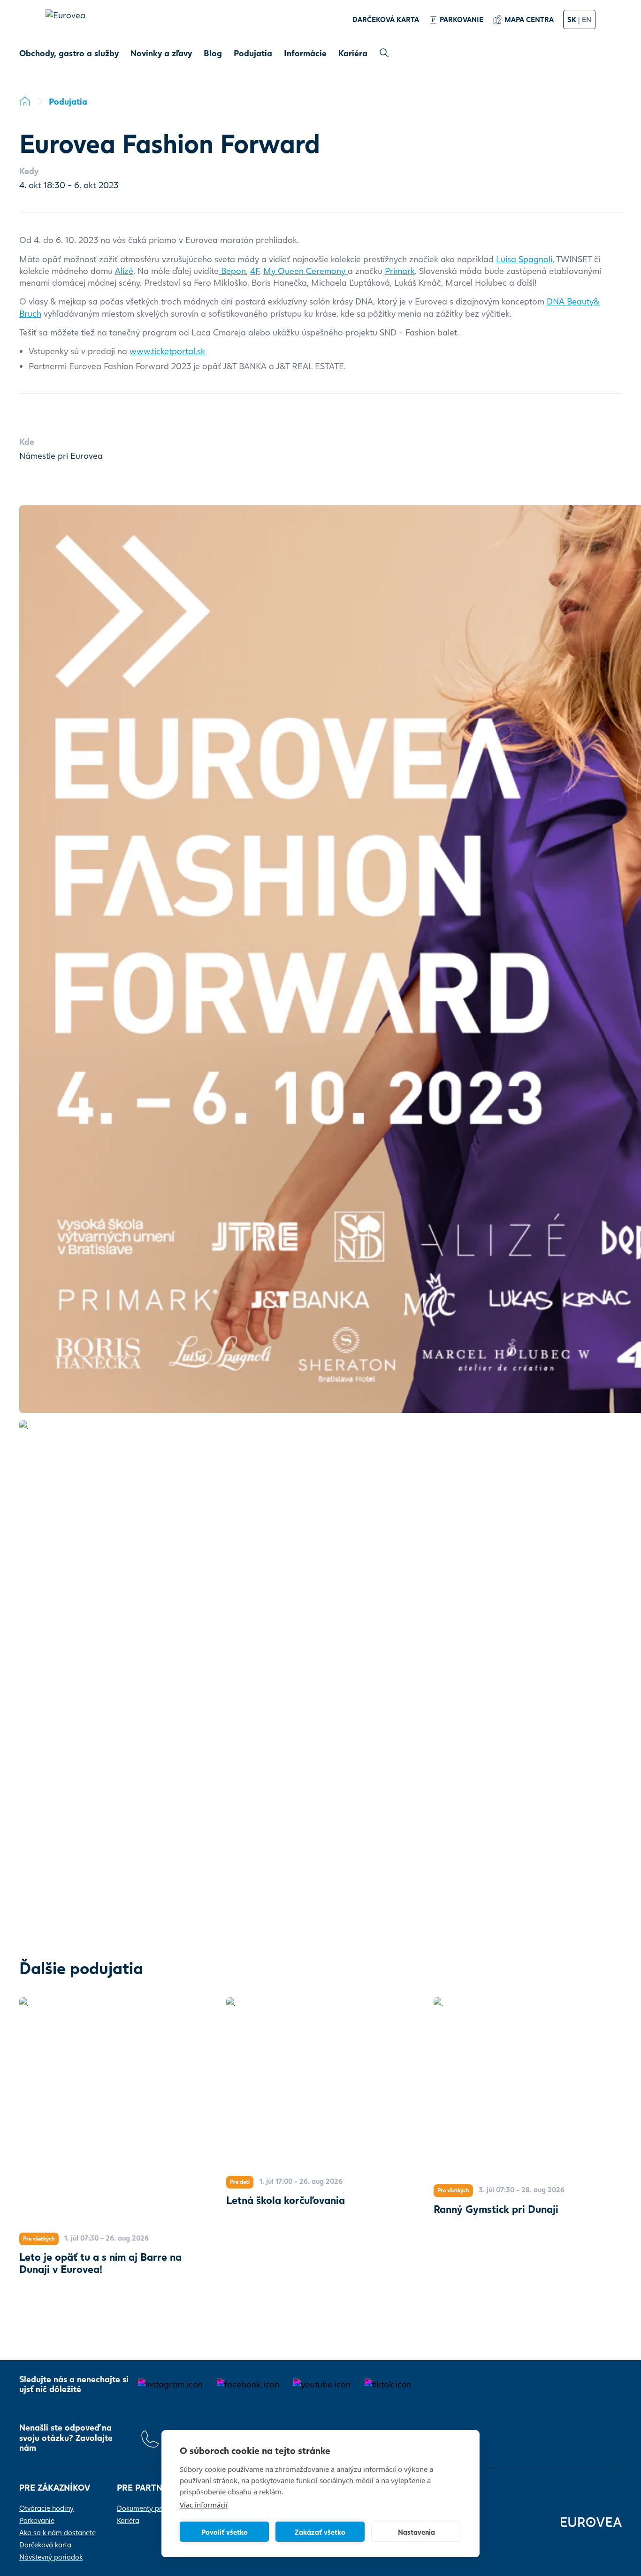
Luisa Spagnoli (524, 259)
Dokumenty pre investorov (158, 2508)
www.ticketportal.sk (167, 351)
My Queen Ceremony (305, 271)
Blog (213, 53)
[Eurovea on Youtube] (322, 2384)
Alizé (124, 271)
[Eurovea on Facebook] (248, 2384)
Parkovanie (37, 2520)
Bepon (232, 271)
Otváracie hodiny (46, 2508)
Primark (400, 271)
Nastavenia (416, 2532)
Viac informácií (204, 2505)
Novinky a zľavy (161, 53)
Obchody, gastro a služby (69, 53)
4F (255, 271)
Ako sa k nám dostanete (57, 2532)
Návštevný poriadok (51, 2557)
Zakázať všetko (320, 2532)
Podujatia (253, 53)
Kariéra (353, 53)
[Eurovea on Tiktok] (388, 2384)
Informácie (305, 53)
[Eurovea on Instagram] (170, 2384)
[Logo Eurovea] (70, 24)
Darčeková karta (45, 2545)
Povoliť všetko (225, 2532)
